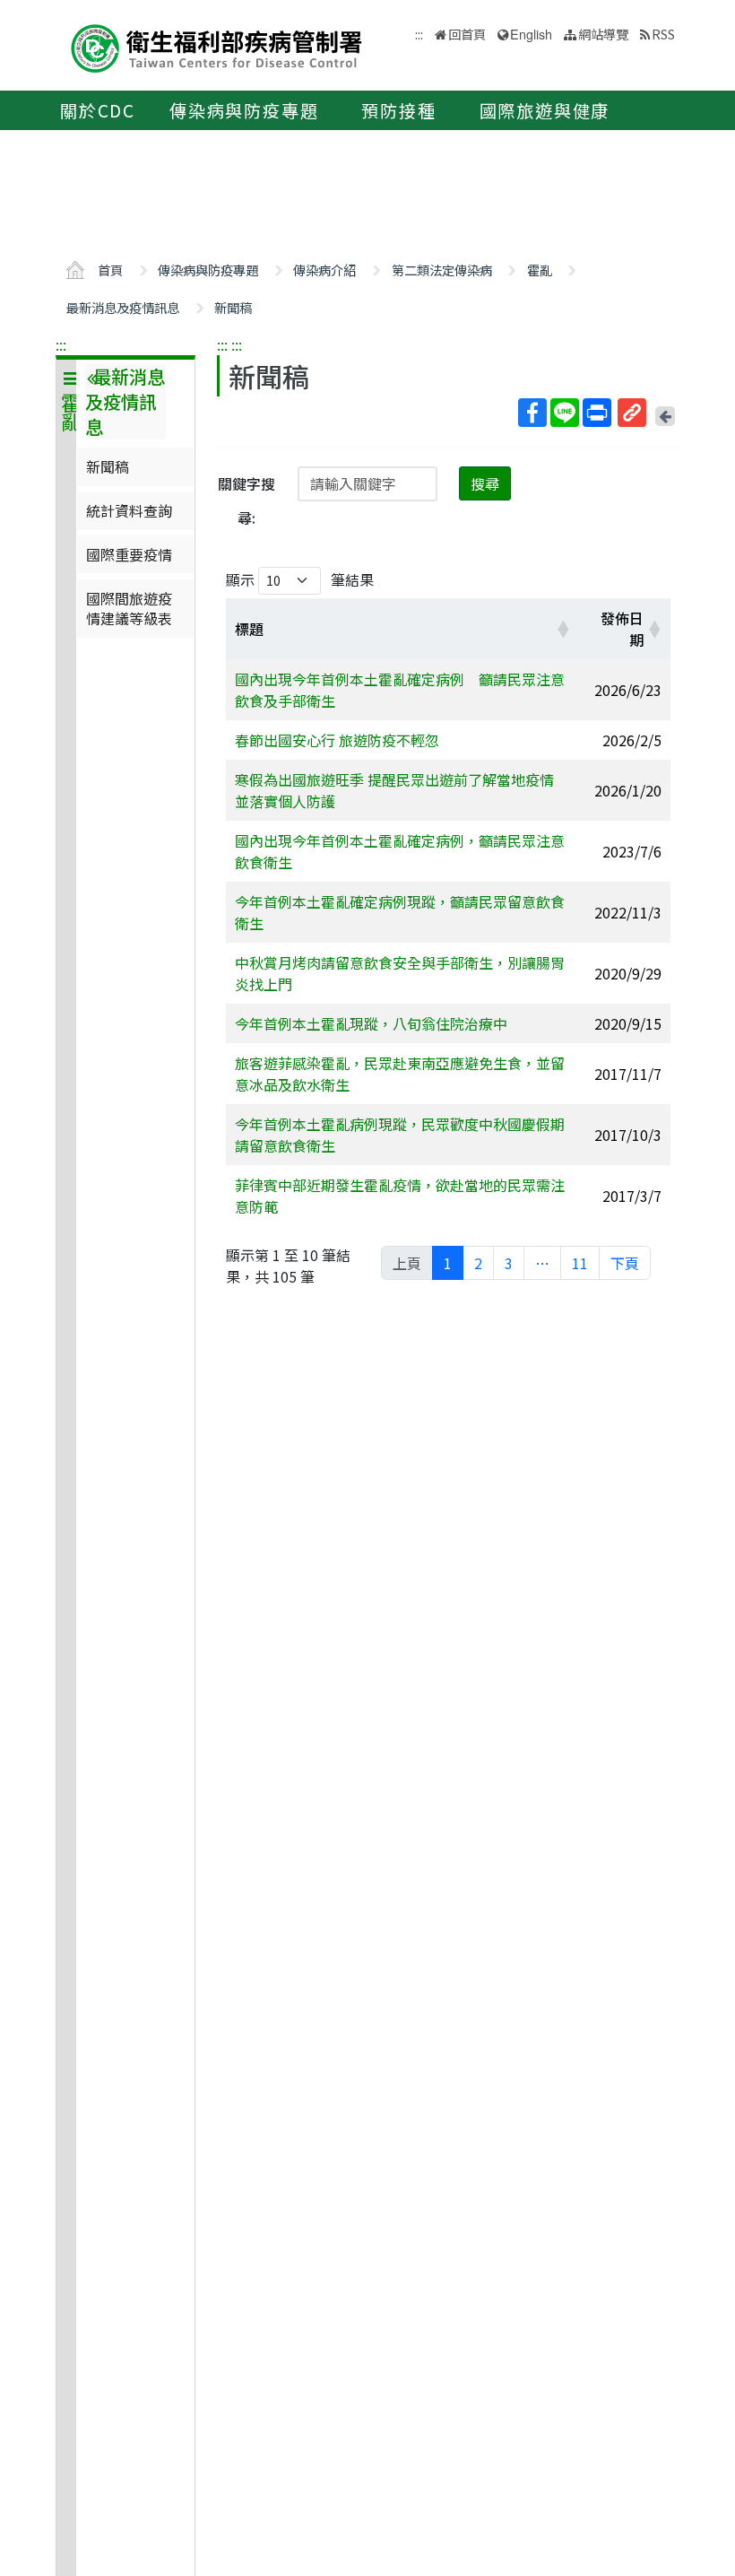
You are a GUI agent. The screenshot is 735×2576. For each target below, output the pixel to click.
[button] (563, 629)
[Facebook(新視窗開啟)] (532, 413)
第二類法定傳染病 (442, 270)
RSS (663, 34)
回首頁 (467, 34)
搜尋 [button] (485, 483)
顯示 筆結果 (300, 579)
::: (61, 344)
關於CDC (98, 110)
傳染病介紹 (324, 270)
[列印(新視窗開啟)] (597, 413)
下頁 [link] (625, 1263)
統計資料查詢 (129, 510)
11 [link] (580, 1263)
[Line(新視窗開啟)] (565, 413)
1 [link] (448, 1263)
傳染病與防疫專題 (244, 110)
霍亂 (540, 270)
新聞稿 (233, 307)
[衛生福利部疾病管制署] (217, 46)
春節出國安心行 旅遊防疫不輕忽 (337, 740)
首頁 (110, 270)
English (531, 34)
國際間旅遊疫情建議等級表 (129, 608)
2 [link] (478, 1263)
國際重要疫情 (129, 554)
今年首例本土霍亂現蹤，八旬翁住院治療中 (371, 1023)
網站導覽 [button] (603, 34)
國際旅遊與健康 (545, 110)
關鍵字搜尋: (246, 500)
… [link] (542, 1263)
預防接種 (398, 110)
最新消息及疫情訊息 (123, 307)
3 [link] (509, 1263)
